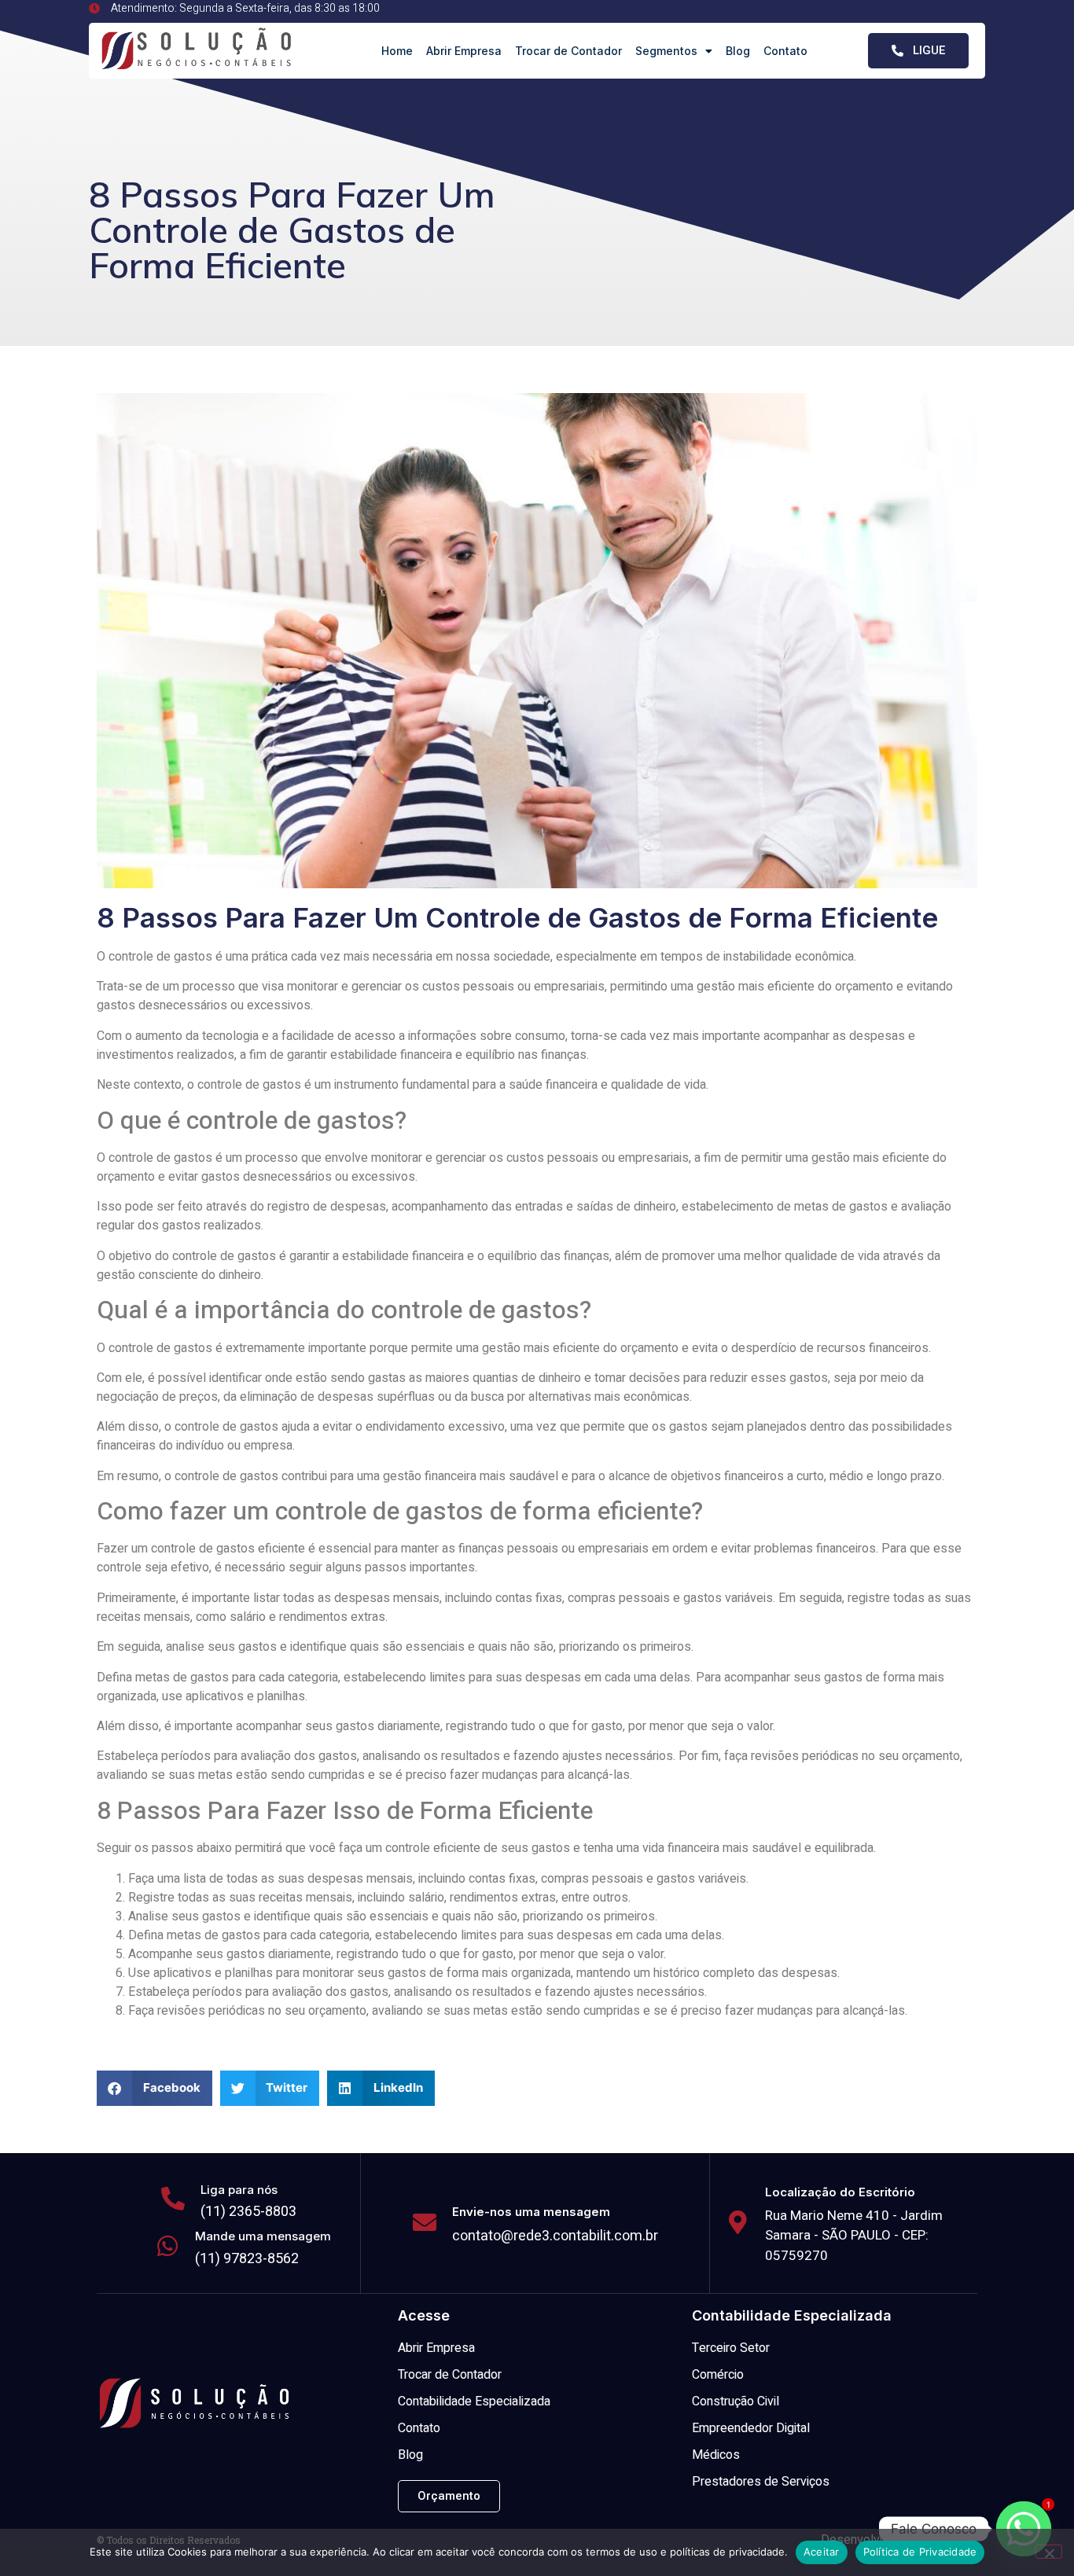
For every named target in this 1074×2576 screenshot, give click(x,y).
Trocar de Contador (568, 51)
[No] (1049, 2552)
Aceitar (822, 2552)
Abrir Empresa (464, 51)
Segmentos (666, 51)
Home (397, 51)
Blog (738, 51)
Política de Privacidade (920, 2552)
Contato (785, 51)
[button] (154, 2088)
